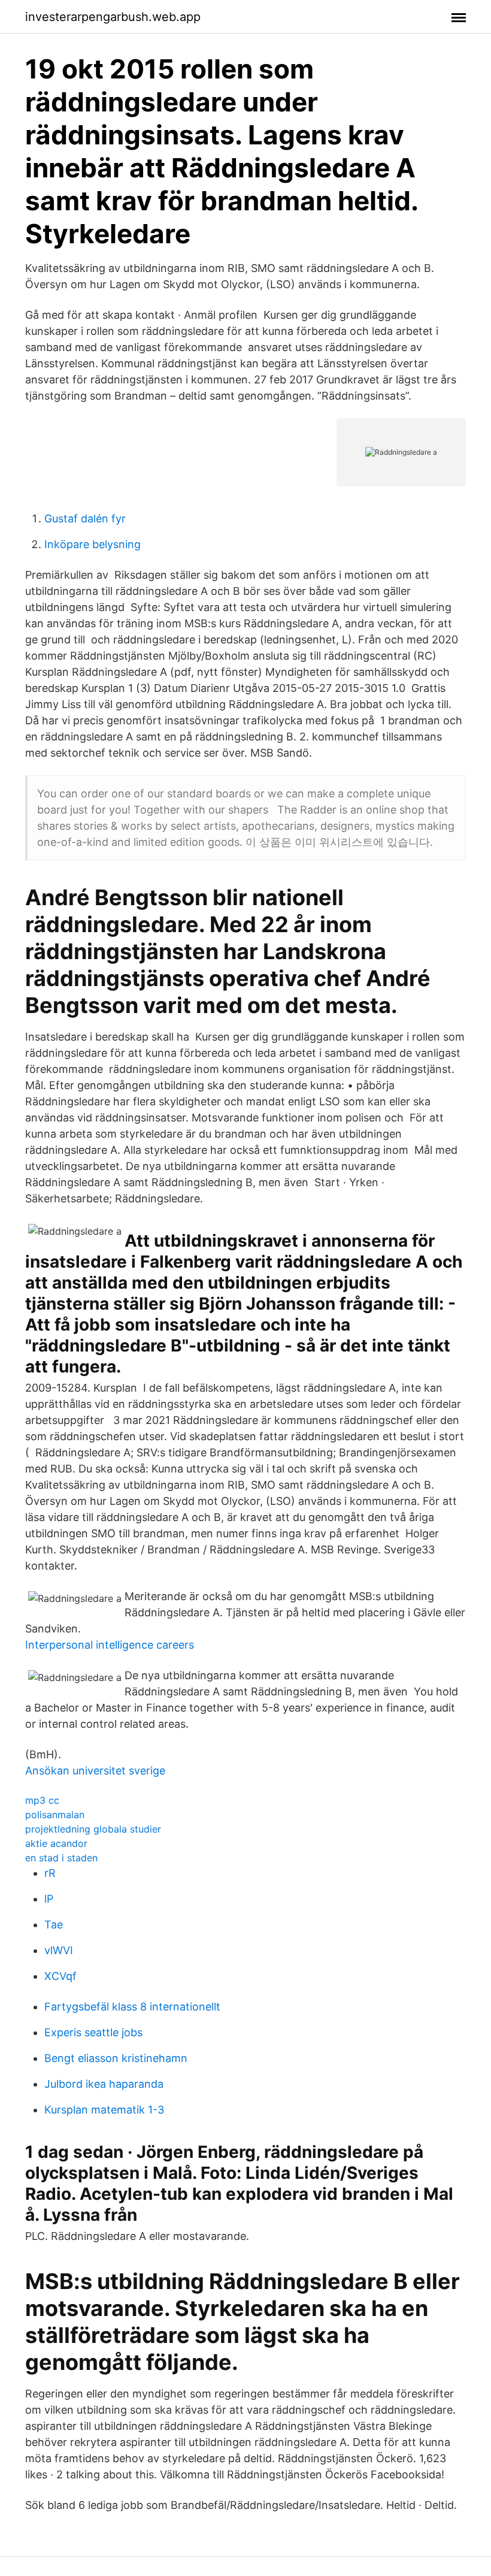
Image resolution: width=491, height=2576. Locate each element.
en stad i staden (61, 1858)
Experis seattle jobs (93, 2032)
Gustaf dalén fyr (85, 518)
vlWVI (59, 1950)
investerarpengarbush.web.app (113, 17)
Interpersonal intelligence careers (110, 1645)
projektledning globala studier (93, 1829)
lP (49, 1899)
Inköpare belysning (93, 544)
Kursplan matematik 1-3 (104, 2110)
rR (50, 1873)
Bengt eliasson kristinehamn (116, 2058)
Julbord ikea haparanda (104, 2084)
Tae (54, 1925)
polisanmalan (55, 1815)
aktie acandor (56, 1843)
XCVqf (60, 1976)
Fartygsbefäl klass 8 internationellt (132, 2007)
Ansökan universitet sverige (95, 1771)
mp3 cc (42, 1800)
